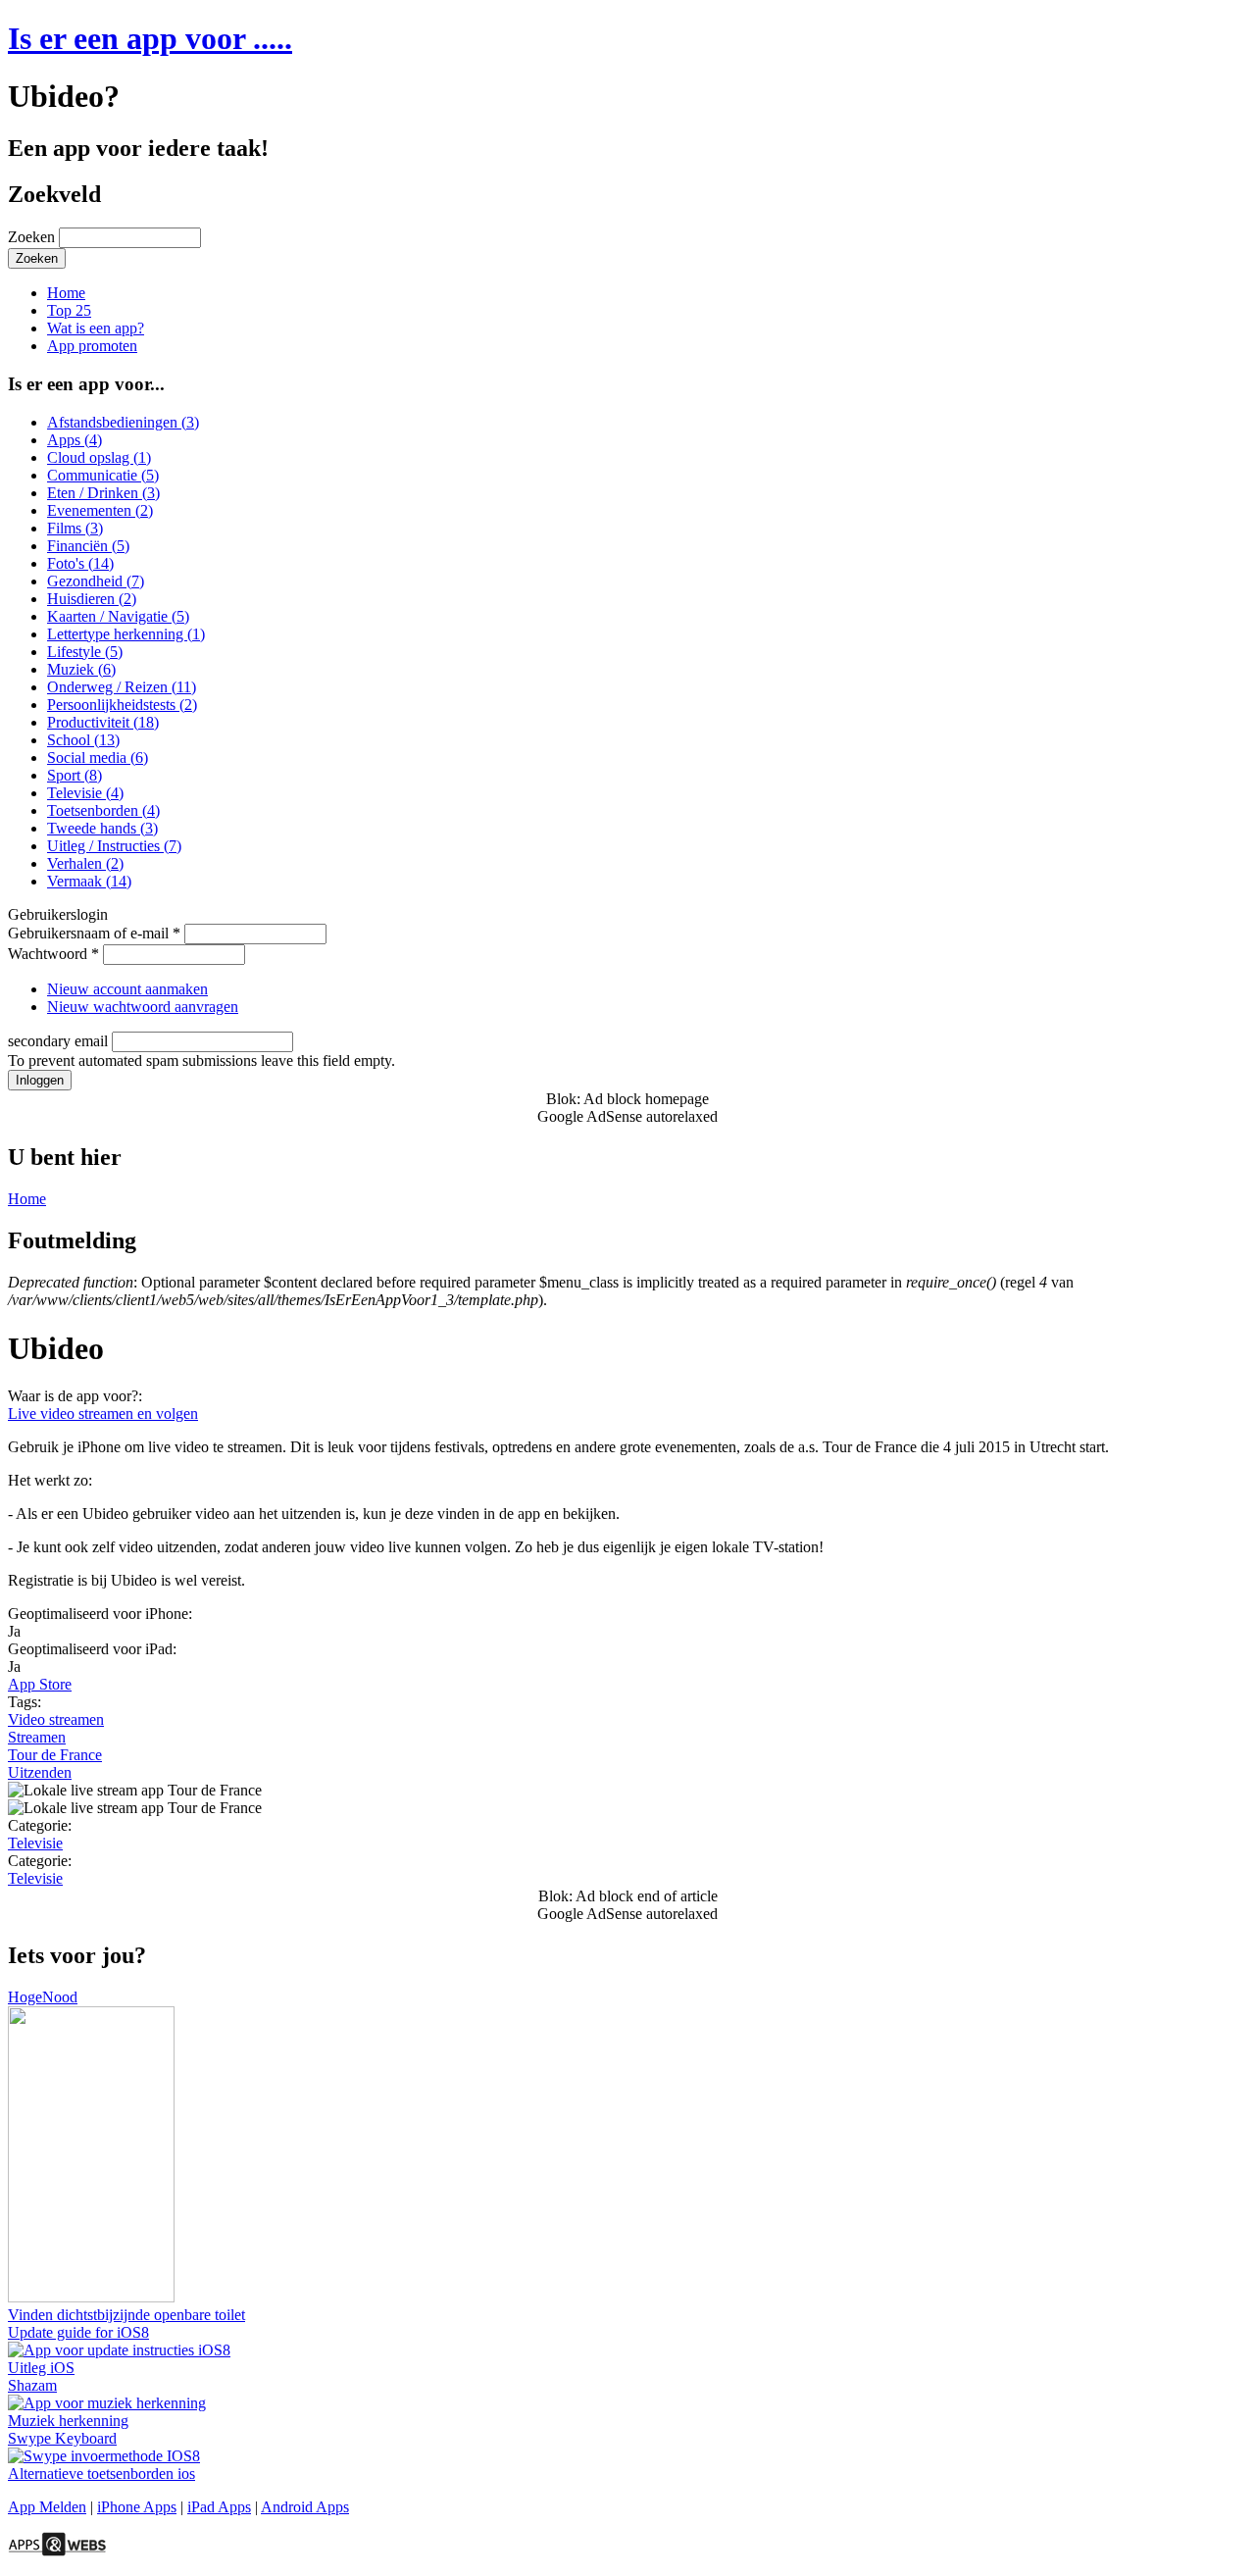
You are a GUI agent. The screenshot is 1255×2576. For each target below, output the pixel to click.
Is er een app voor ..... (150, 38)
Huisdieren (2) (92, 599)
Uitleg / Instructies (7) (114, 846)
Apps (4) (75, 440)
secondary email (60, 1041)
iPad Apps (219, 2507)
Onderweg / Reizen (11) (122, 687)
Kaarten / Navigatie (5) (118, 616)
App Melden (47, 2507)
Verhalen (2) (85, 863)
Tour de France (55, 1755)
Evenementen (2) (100, 510)
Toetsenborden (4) (103, 810)
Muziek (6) (81, 669)
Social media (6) (98, 758)
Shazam (32, 2385)
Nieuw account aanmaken (127, 989)
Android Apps (305, 2507)
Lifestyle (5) (85, 652)
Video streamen (56, 1719)
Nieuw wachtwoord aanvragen (143, 1007)
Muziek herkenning (68, 2421)
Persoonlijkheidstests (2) (122, 705)
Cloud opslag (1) (99, 457)
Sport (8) (75, 775)
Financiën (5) (88, 546)
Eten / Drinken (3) (103, 493)
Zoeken (33, 237)
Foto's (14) (80, 563)
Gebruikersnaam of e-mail (94, 933)
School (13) (83, 740)
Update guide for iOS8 (78, 2332)
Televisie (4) (85, 793)
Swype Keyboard (62, 2438)
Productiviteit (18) (103, 722)
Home (66, 293)
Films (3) (75, 528)
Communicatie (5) (103, 475)
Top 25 (69, 310)
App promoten (92, 346)
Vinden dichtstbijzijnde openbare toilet (126, 2315)
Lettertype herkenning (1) (126, 634)
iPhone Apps (137, 2507)
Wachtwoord (53, 954)
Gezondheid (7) (96, 581)
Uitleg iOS (41, 2368)
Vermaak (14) (89, 881)
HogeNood (43, 1997)
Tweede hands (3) (102, 828)
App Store (40, 1684)
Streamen (37, 1737)
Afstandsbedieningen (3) (123, 422)
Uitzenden (40, 1772)
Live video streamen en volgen (103, 1414)
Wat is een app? (96, 328)
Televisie (35, 1843)
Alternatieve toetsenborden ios (101, 2474)
